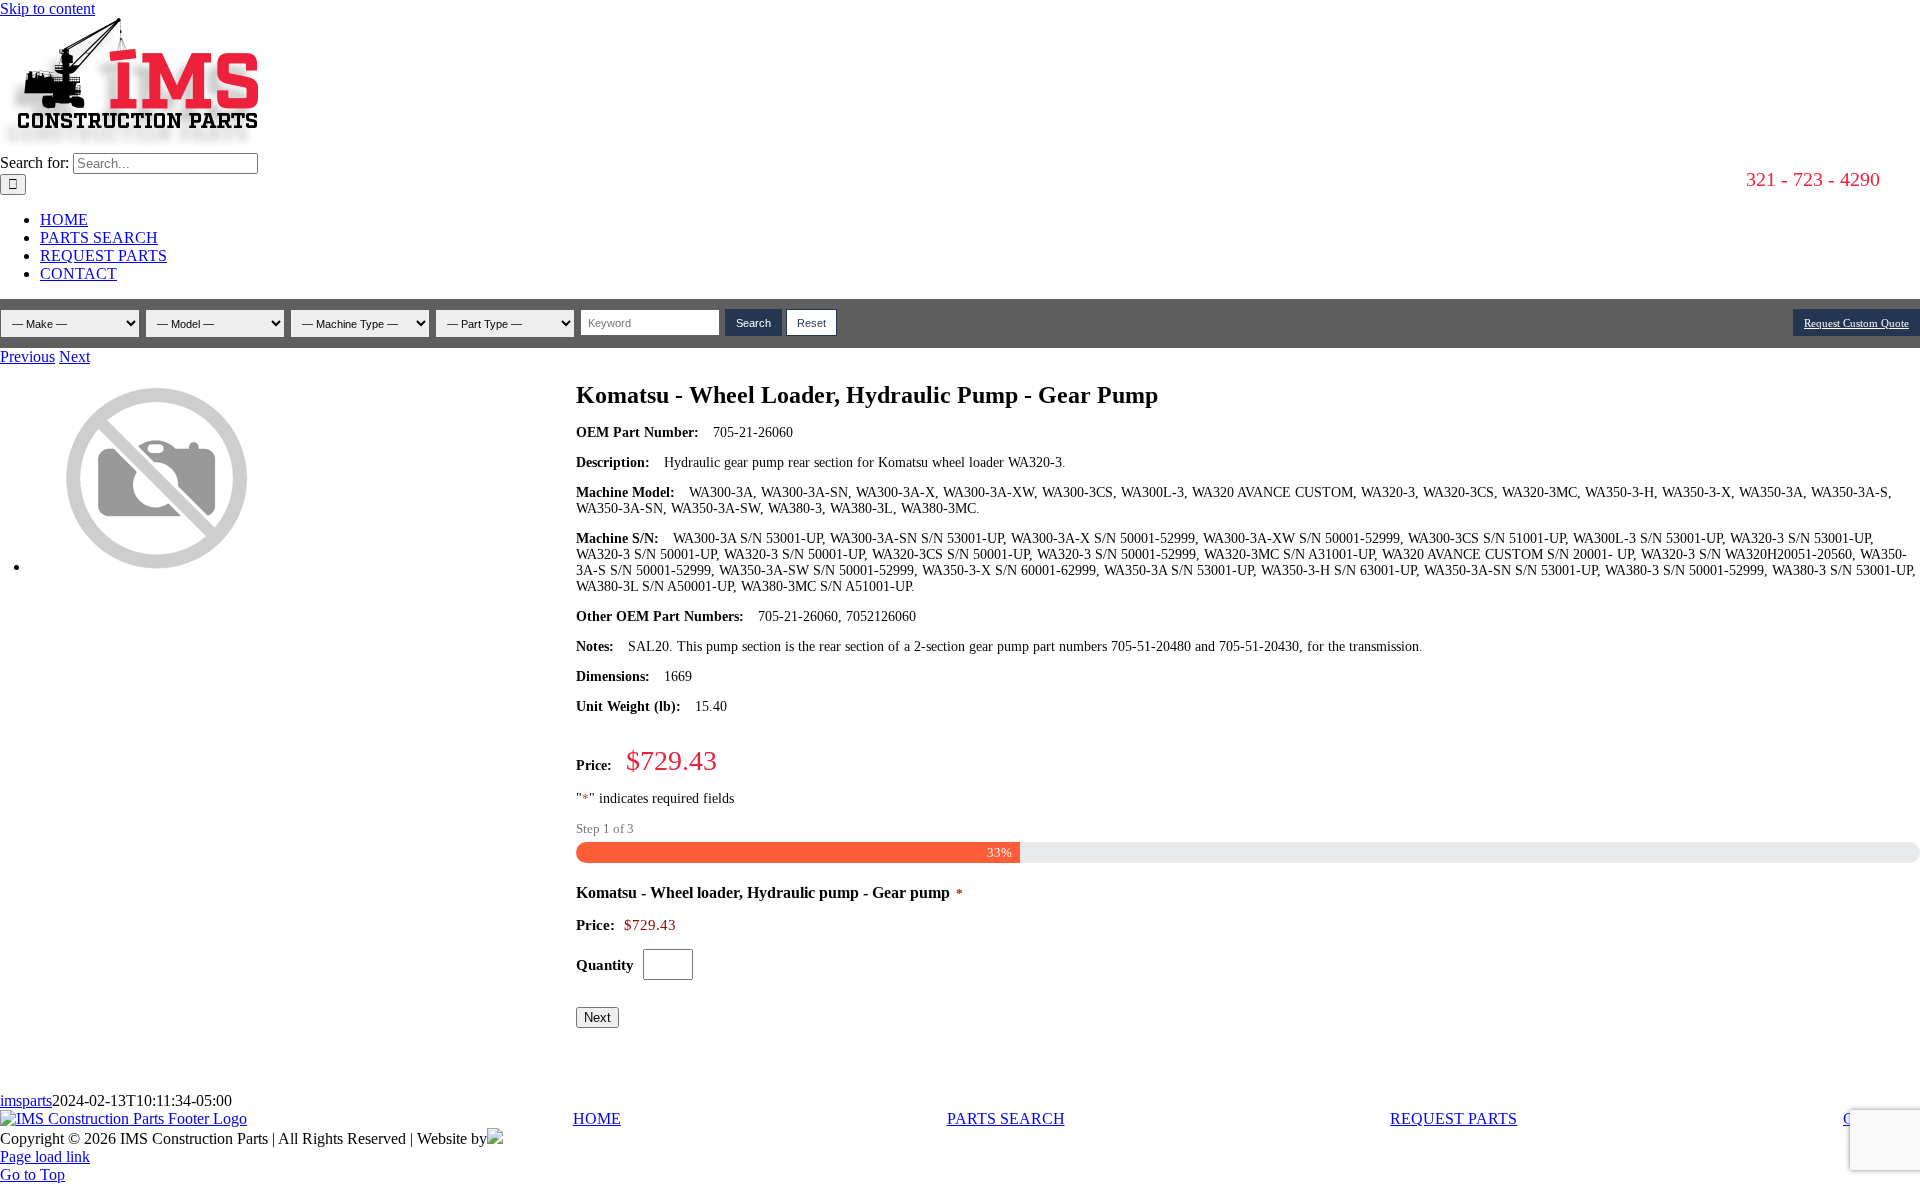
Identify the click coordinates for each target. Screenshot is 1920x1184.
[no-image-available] (155, 566)
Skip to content (47, 8)
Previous (27, 356)
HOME (597, 1118)
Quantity (605, 965)
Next (74, 356)
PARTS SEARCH (1006, 1118)
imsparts (26, 1100)
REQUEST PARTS (1453, 1118)
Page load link (45, 1156)
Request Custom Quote (1856, 323)
